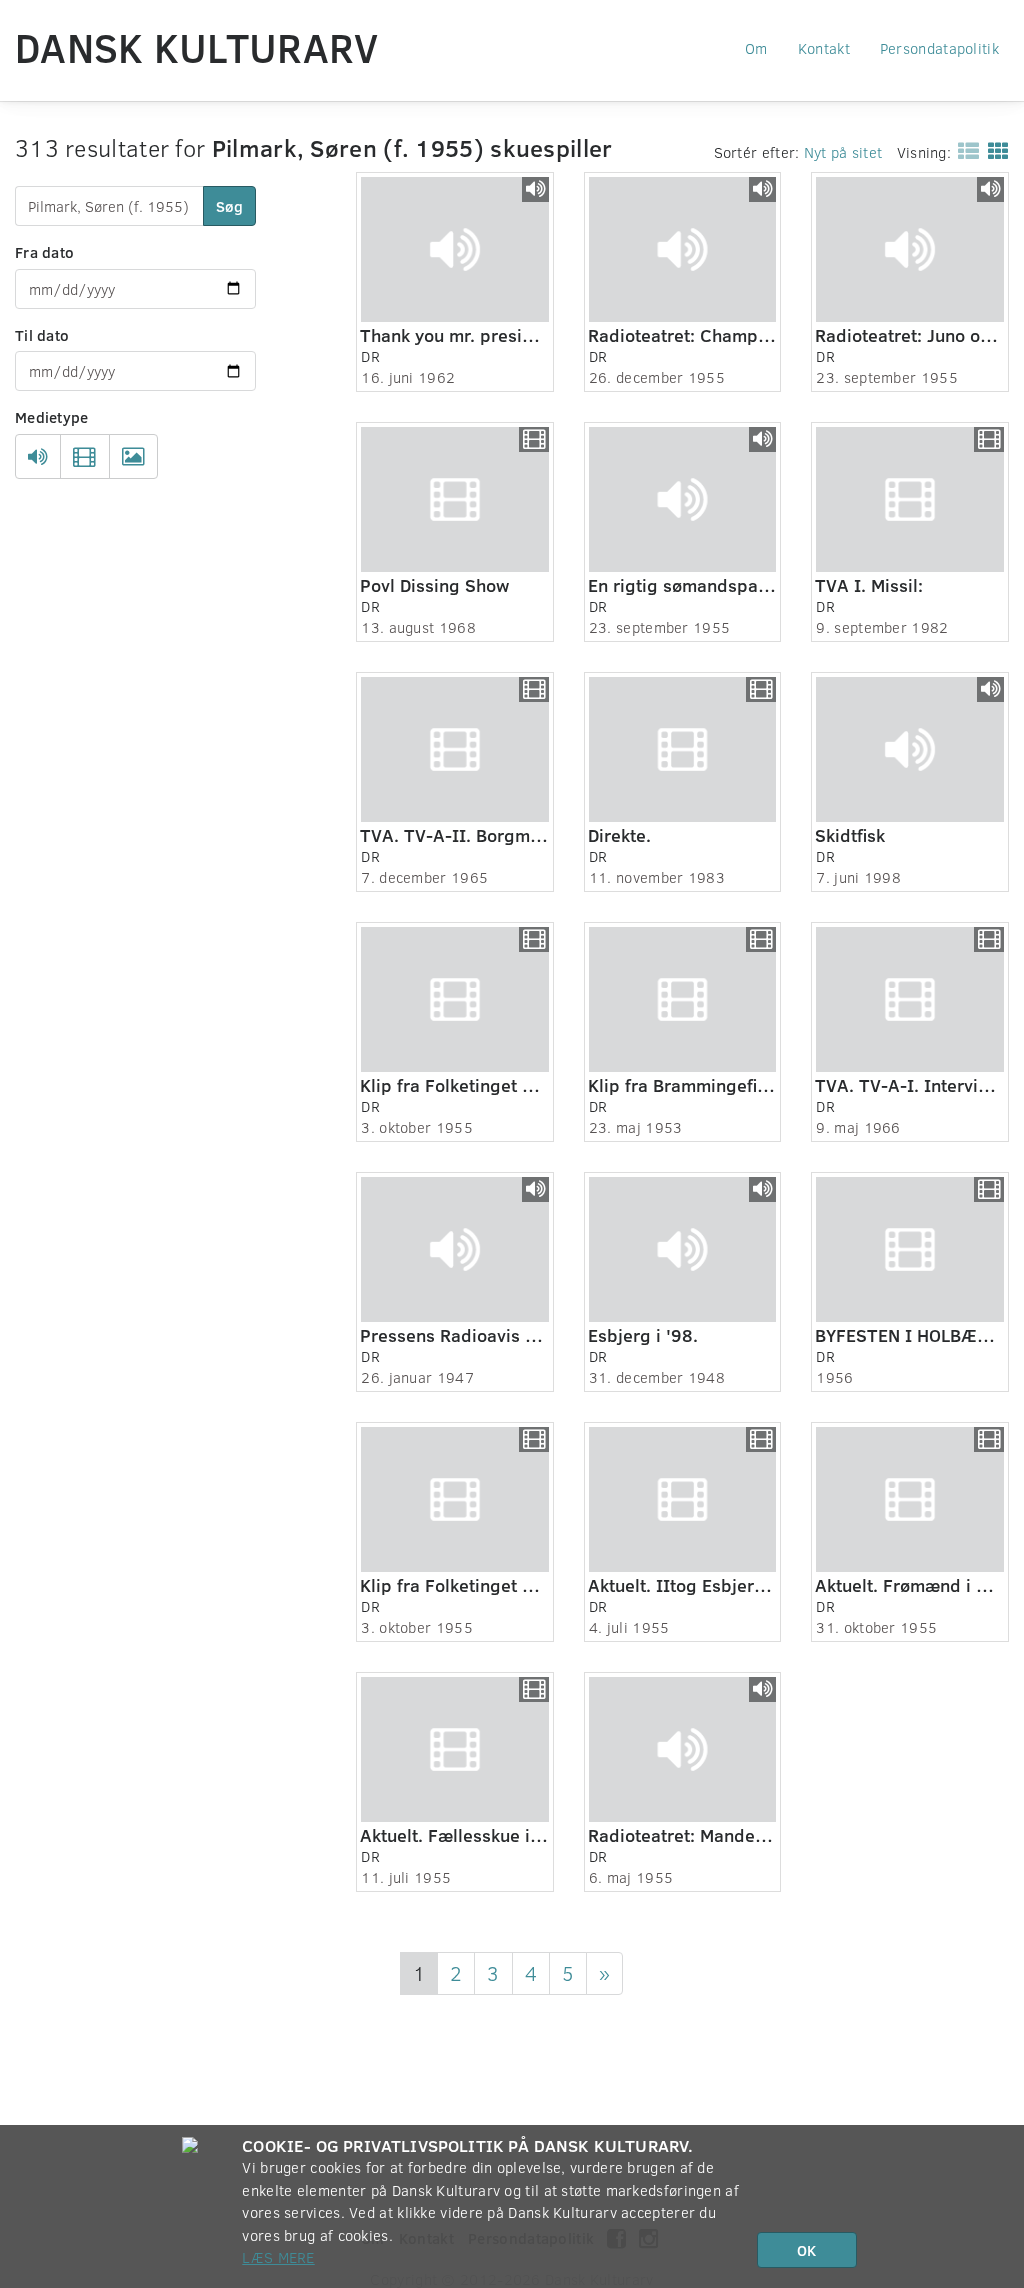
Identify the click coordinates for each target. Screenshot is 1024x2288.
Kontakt (824, 48)
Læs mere (278, 2257)
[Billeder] (133, 457)
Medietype (52, 417)
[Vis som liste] (964, 150)
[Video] (84, 457)
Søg (229, 206)
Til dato (42, 335)
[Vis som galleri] (994, 150)
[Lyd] (38, 457)
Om (756, 48)
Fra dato (44, 252)
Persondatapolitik (939, 48)
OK (806, 2250)
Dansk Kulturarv (197, 47)
